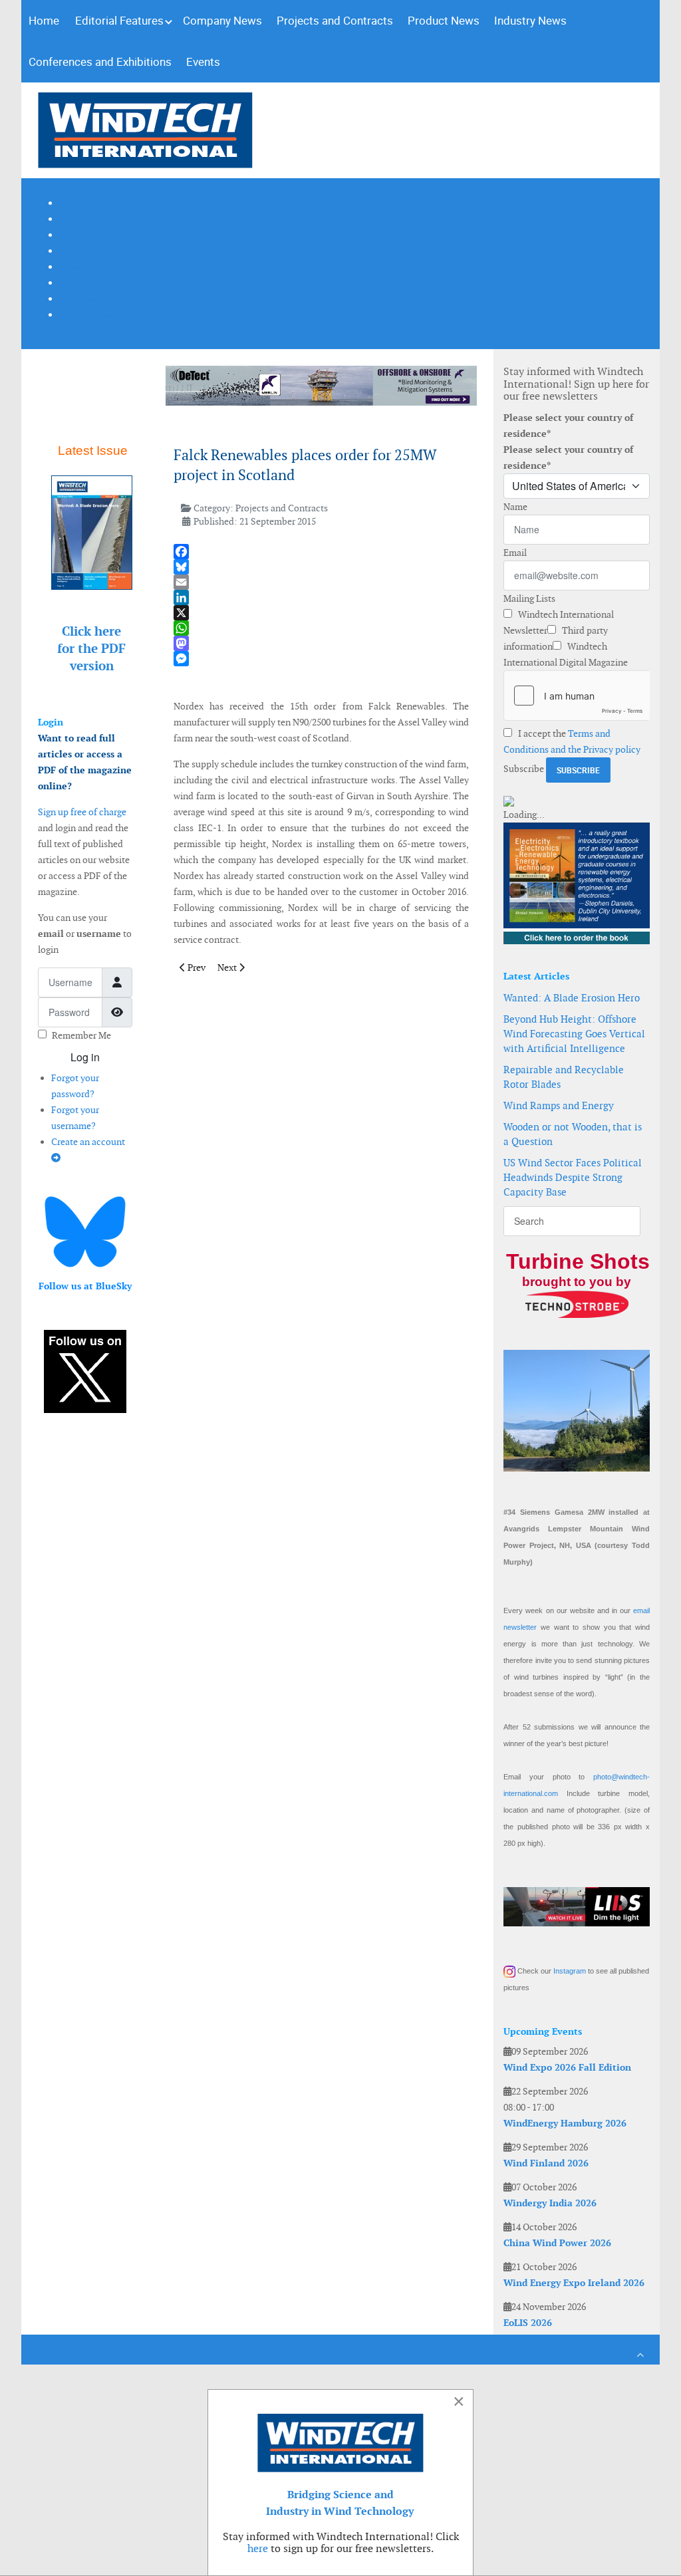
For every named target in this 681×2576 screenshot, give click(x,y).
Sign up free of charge (82, 812)
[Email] (322, 582)
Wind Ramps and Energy (559, 1105)
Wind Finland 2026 (546, 2163)
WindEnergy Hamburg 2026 (565, 2123)
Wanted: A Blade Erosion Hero (572, 998)
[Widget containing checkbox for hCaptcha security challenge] (577, 696)
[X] (322, 613)
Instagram (570, 1971)
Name (515, 507)
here (258, 2548)
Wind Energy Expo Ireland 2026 (574, 2283)
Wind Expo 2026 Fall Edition (567, 2067)
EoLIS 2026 (528, 2323)
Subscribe (524, 769)
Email (515, 553)
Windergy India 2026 (550, 2203)
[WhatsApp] (322, 628)
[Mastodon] (322, 643)
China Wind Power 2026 (557, 2243)
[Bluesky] (322, 567)
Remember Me (81, 1035)
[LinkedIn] (322, 597)
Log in (85, 1057)
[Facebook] (322, 552)
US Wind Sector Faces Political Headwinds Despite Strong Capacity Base (573, 1177)
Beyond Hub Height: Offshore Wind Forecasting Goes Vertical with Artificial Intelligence (574, 1034)
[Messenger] (322, 659)
